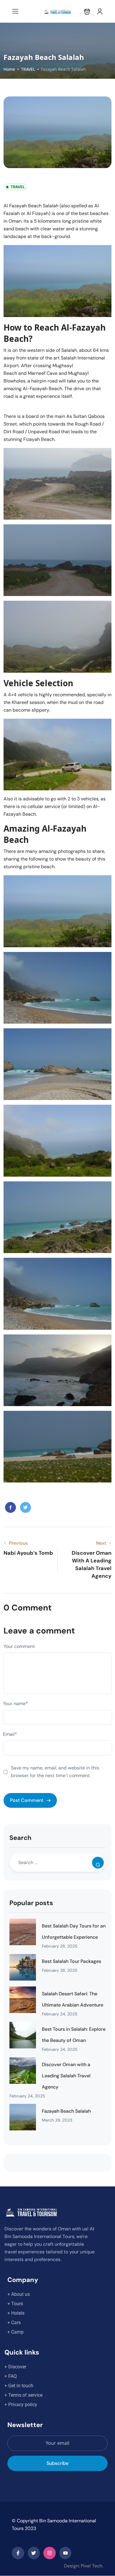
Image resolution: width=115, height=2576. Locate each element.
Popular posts (31, 1903)
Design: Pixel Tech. (84, 2566)
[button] (87, 11)
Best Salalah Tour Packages (72, 1961)
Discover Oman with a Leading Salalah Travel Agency (66, 2076)
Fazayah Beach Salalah (66, 2111)
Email (10, 1734)
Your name (15, 1704)
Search (20, 1838)
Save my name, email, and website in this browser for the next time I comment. (55, 1772)
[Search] (98, 1863)
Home (9, 69)
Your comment (19, 1646)
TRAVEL (28, 69)
